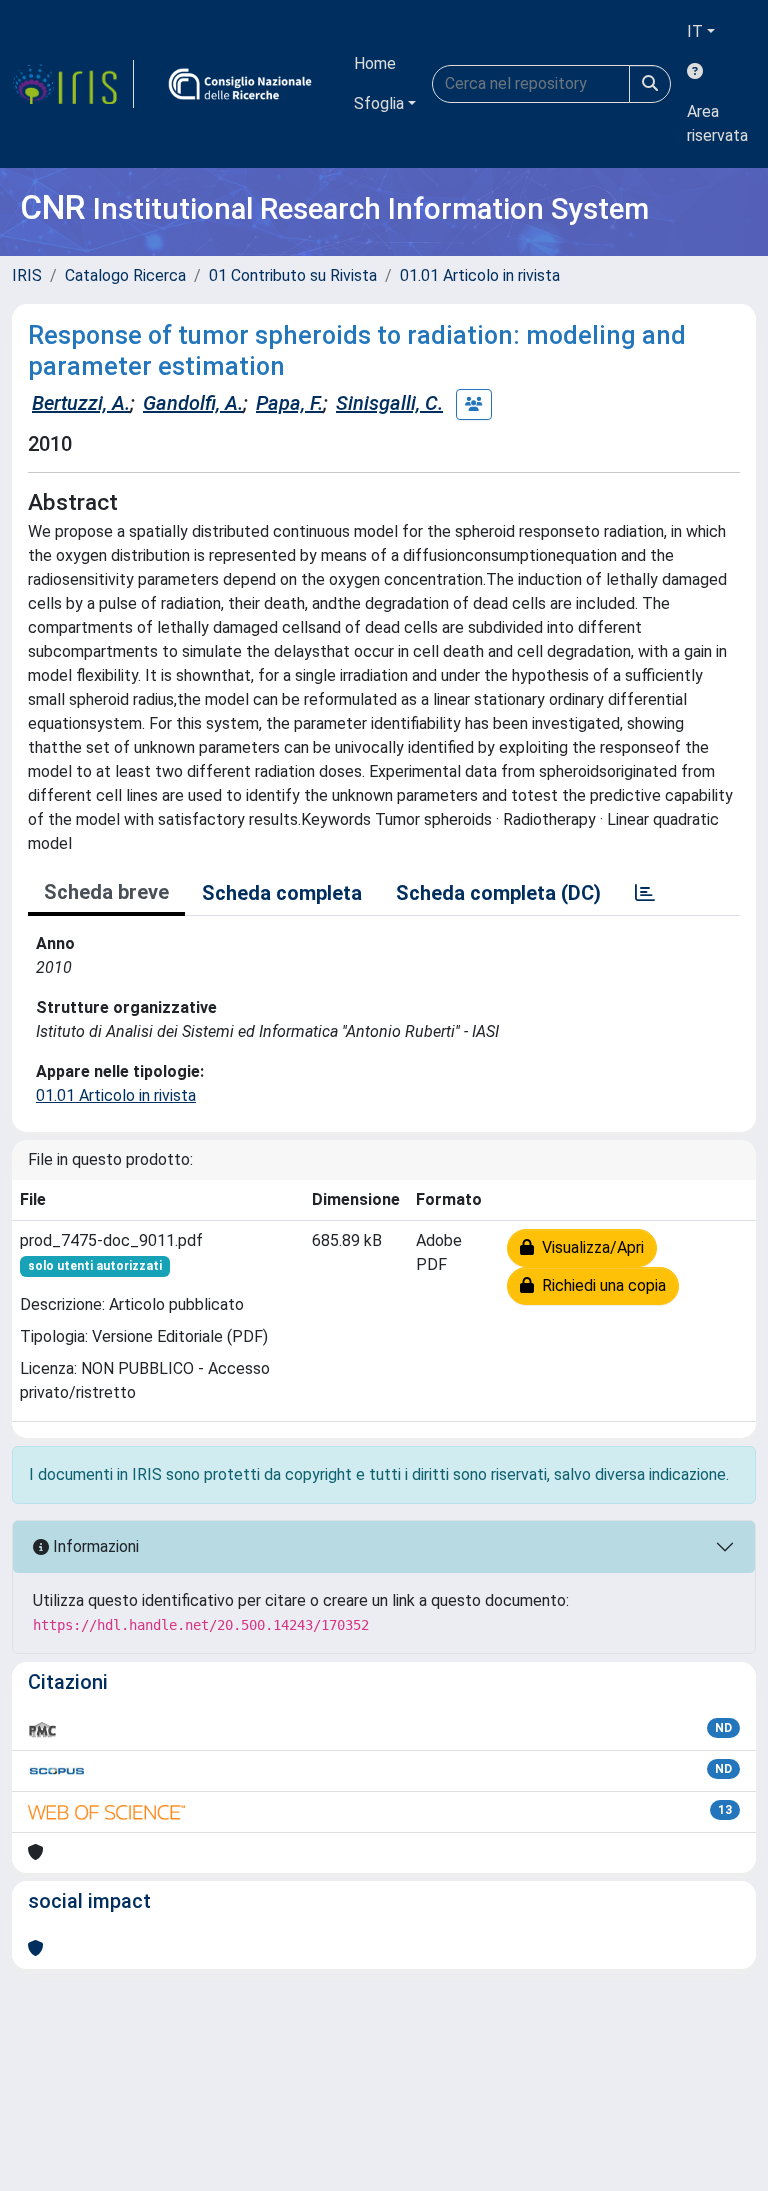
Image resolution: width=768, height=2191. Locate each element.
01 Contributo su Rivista (293, 275)
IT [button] (695, 31)
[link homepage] (73, 84)
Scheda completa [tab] (282, 893)
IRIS (27, 275)
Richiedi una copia (600, 1285)
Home (375, 63)
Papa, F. (289, 403)
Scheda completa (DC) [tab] (498, 893)
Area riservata (717, 123)
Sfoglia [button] (379, 103)
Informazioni (94, 1546)
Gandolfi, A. (193, 403)
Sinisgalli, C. (389, 403)
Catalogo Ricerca (125, 275)
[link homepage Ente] (240, 84)
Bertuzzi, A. (81, 403)
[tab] (645, 893)
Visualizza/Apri (589, 1247)
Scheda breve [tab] (106, 892)
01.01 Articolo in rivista (480, 275)
